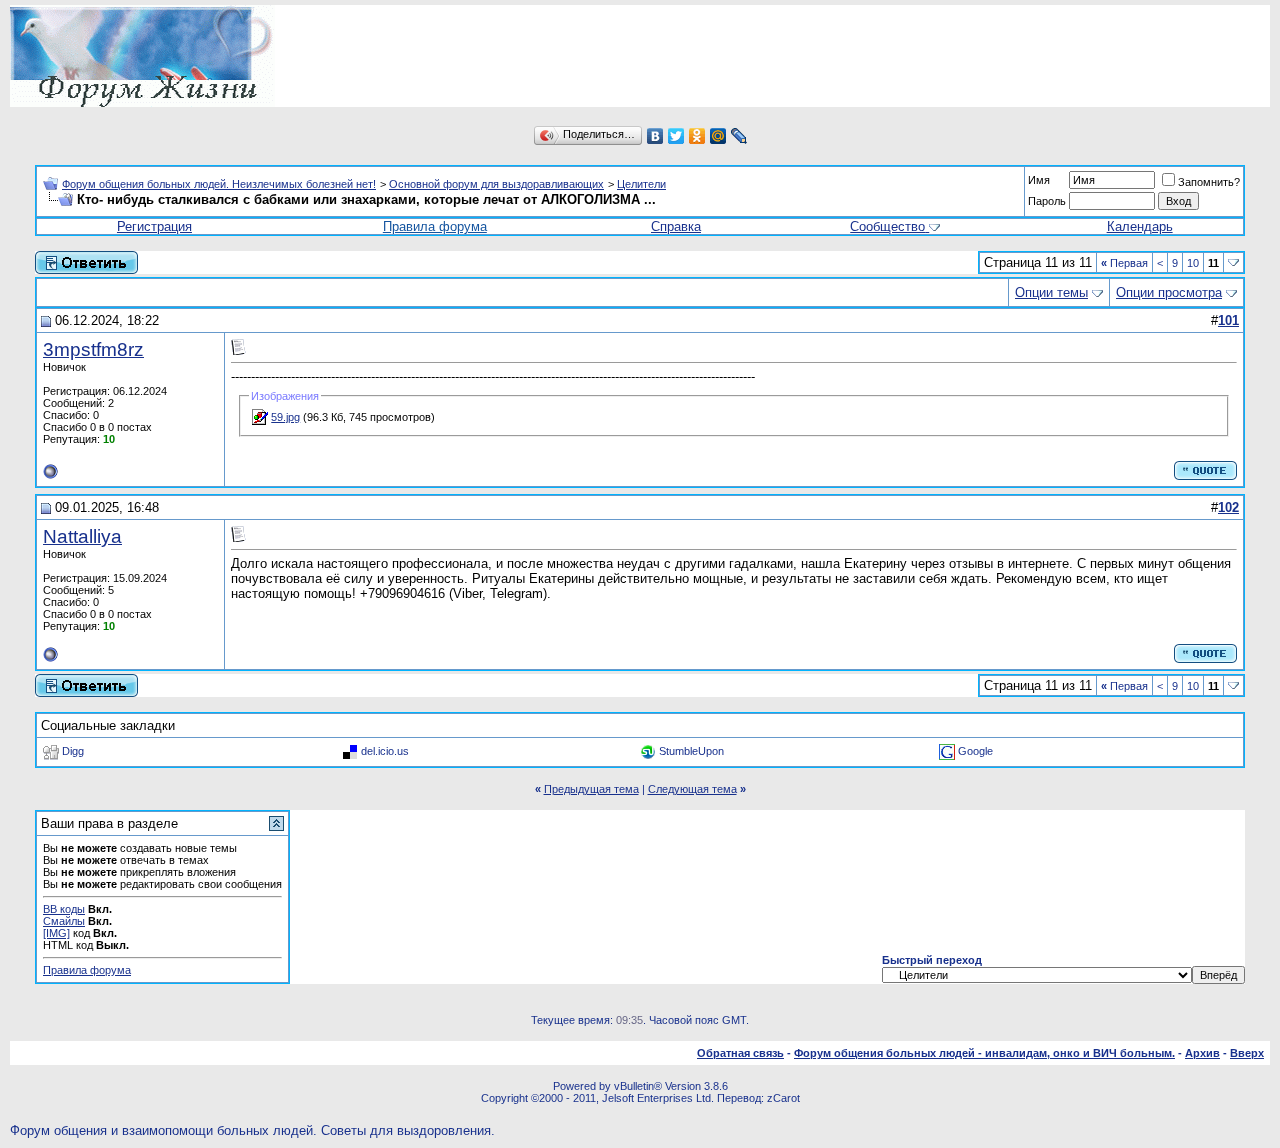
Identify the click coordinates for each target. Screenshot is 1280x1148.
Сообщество (887, 226)
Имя (1039, 180)
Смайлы (64, 921)
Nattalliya (82, 536)
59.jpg (285, 417)
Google (975, 751)
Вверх (1247, 1053)
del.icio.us (385, 751)
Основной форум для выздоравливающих (496, 184)
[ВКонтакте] (655, 136)
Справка (676, 226)
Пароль (1047, 201)
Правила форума (435, 226)
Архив (1202, 1053)
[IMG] (56, 933)
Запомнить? (1209, 182)
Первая (1124, 263)
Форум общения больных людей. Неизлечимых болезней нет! (219, 184)
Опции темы (1051, 292)
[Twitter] (676, 136)
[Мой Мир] (718, 136)
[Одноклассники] (697, 136)
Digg (73, 751)
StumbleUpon (691, 751)
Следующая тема (692, 789)
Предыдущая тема (591, 789)
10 (1193, 263)
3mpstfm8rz (93, 349)
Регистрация (154, 226)
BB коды (64, 909)
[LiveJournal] (739, 136)
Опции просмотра (1169, 292)
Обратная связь (740, 1053)
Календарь (1140, 226)
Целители (641, 184)
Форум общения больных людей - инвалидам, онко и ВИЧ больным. (984, 1053)
